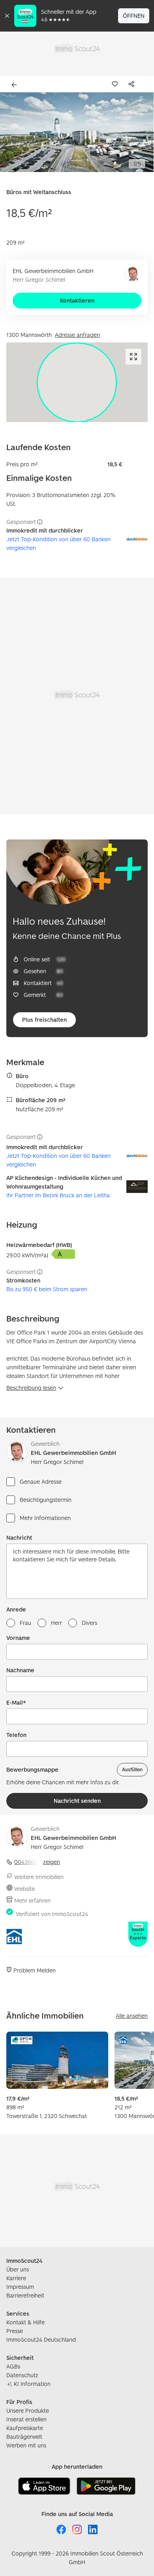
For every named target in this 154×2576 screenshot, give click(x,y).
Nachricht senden (77, 1801)
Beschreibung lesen (31, 1388)
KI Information (32, 2384)
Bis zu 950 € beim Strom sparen (47, 1289)
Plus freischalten (44, 1020)
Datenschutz (22, 2375)
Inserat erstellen (26, 2419)
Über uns (18, 2269)
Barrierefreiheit (25, 2295)
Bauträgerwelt (24, 2437)
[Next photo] (142, 132)
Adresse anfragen (77, 335)
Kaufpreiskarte (25, 2428)
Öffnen (134, 16)
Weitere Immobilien (39, 1877)
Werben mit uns (26, 2445)
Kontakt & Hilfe (25, 2322)
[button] (77, 132)
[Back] (16, 85)
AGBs (13, 2366)
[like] (116, 84)
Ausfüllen (132, 1769)
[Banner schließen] (7, 16)
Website (24, 1889)
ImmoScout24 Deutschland (41, 2340)
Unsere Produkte (28, 2411)
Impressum (20, 2287)
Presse (15, 2331)
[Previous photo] (12, 132)
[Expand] (133, 357)
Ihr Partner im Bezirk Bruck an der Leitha (58, 1195)
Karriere (16, 2278)
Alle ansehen (132, 2016)
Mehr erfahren (32, 1900)
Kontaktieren (77, 300)
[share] (133, 84)
